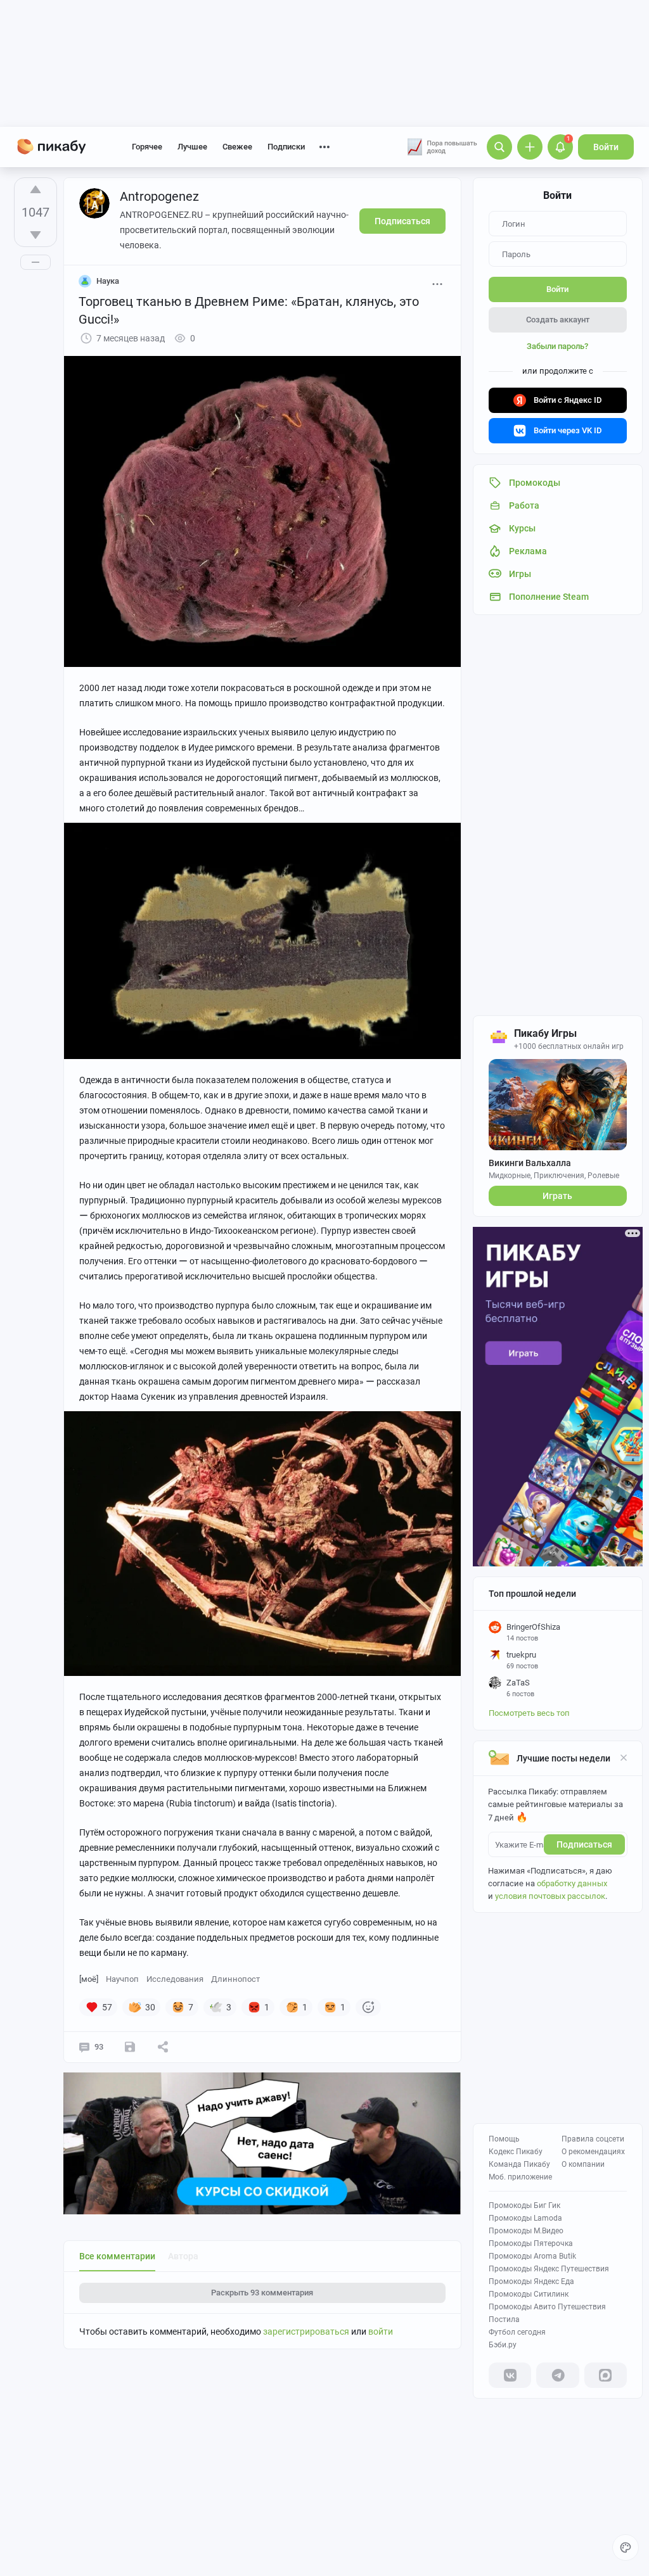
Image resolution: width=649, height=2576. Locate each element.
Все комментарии (117, 2256)
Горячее (147, 147)
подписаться (584, 1844)
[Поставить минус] (35, 235)
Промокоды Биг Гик (524, 2205)
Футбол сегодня (517, 2332)
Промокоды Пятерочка (531, 2243)
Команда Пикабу (519, 2164)
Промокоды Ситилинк (529, 2294)
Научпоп (122, 1979)
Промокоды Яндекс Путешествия (549, 2269)
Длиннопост (235, 1979)
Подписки (286, 147)
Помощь (504, 2139)
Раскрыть (262, 2293)
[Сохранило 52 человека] (130, 2047)
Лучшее (192, 147)
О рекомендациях (593, 2152)
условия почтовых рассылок (550, 1896)
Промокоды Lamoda (525, 2218)
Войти (606, 147)
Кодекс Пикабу (516, 2152)
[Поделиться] (163, 2047)
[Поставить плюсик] (35, 189)
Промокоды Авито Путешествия (547, 2307)
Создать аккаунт (558, 320)
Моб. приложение (520, 2177)
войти (381, 2332)
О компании (583, 2164)
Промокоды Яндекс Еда (531, 2281)
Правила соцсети (593, 2139)
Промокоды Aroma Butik (532, 2256)
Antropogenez (159, 196)
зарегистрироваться (306, 2332)
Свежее (237, 147)
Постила (504, 2319)
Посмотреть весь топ (529, 1713)
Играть (557, 1196)
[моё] (89, 1979)
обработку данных (572, 1883)
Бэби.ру (503, 2345)
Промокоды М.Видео (526, 2231)
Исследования (175, 1979)
